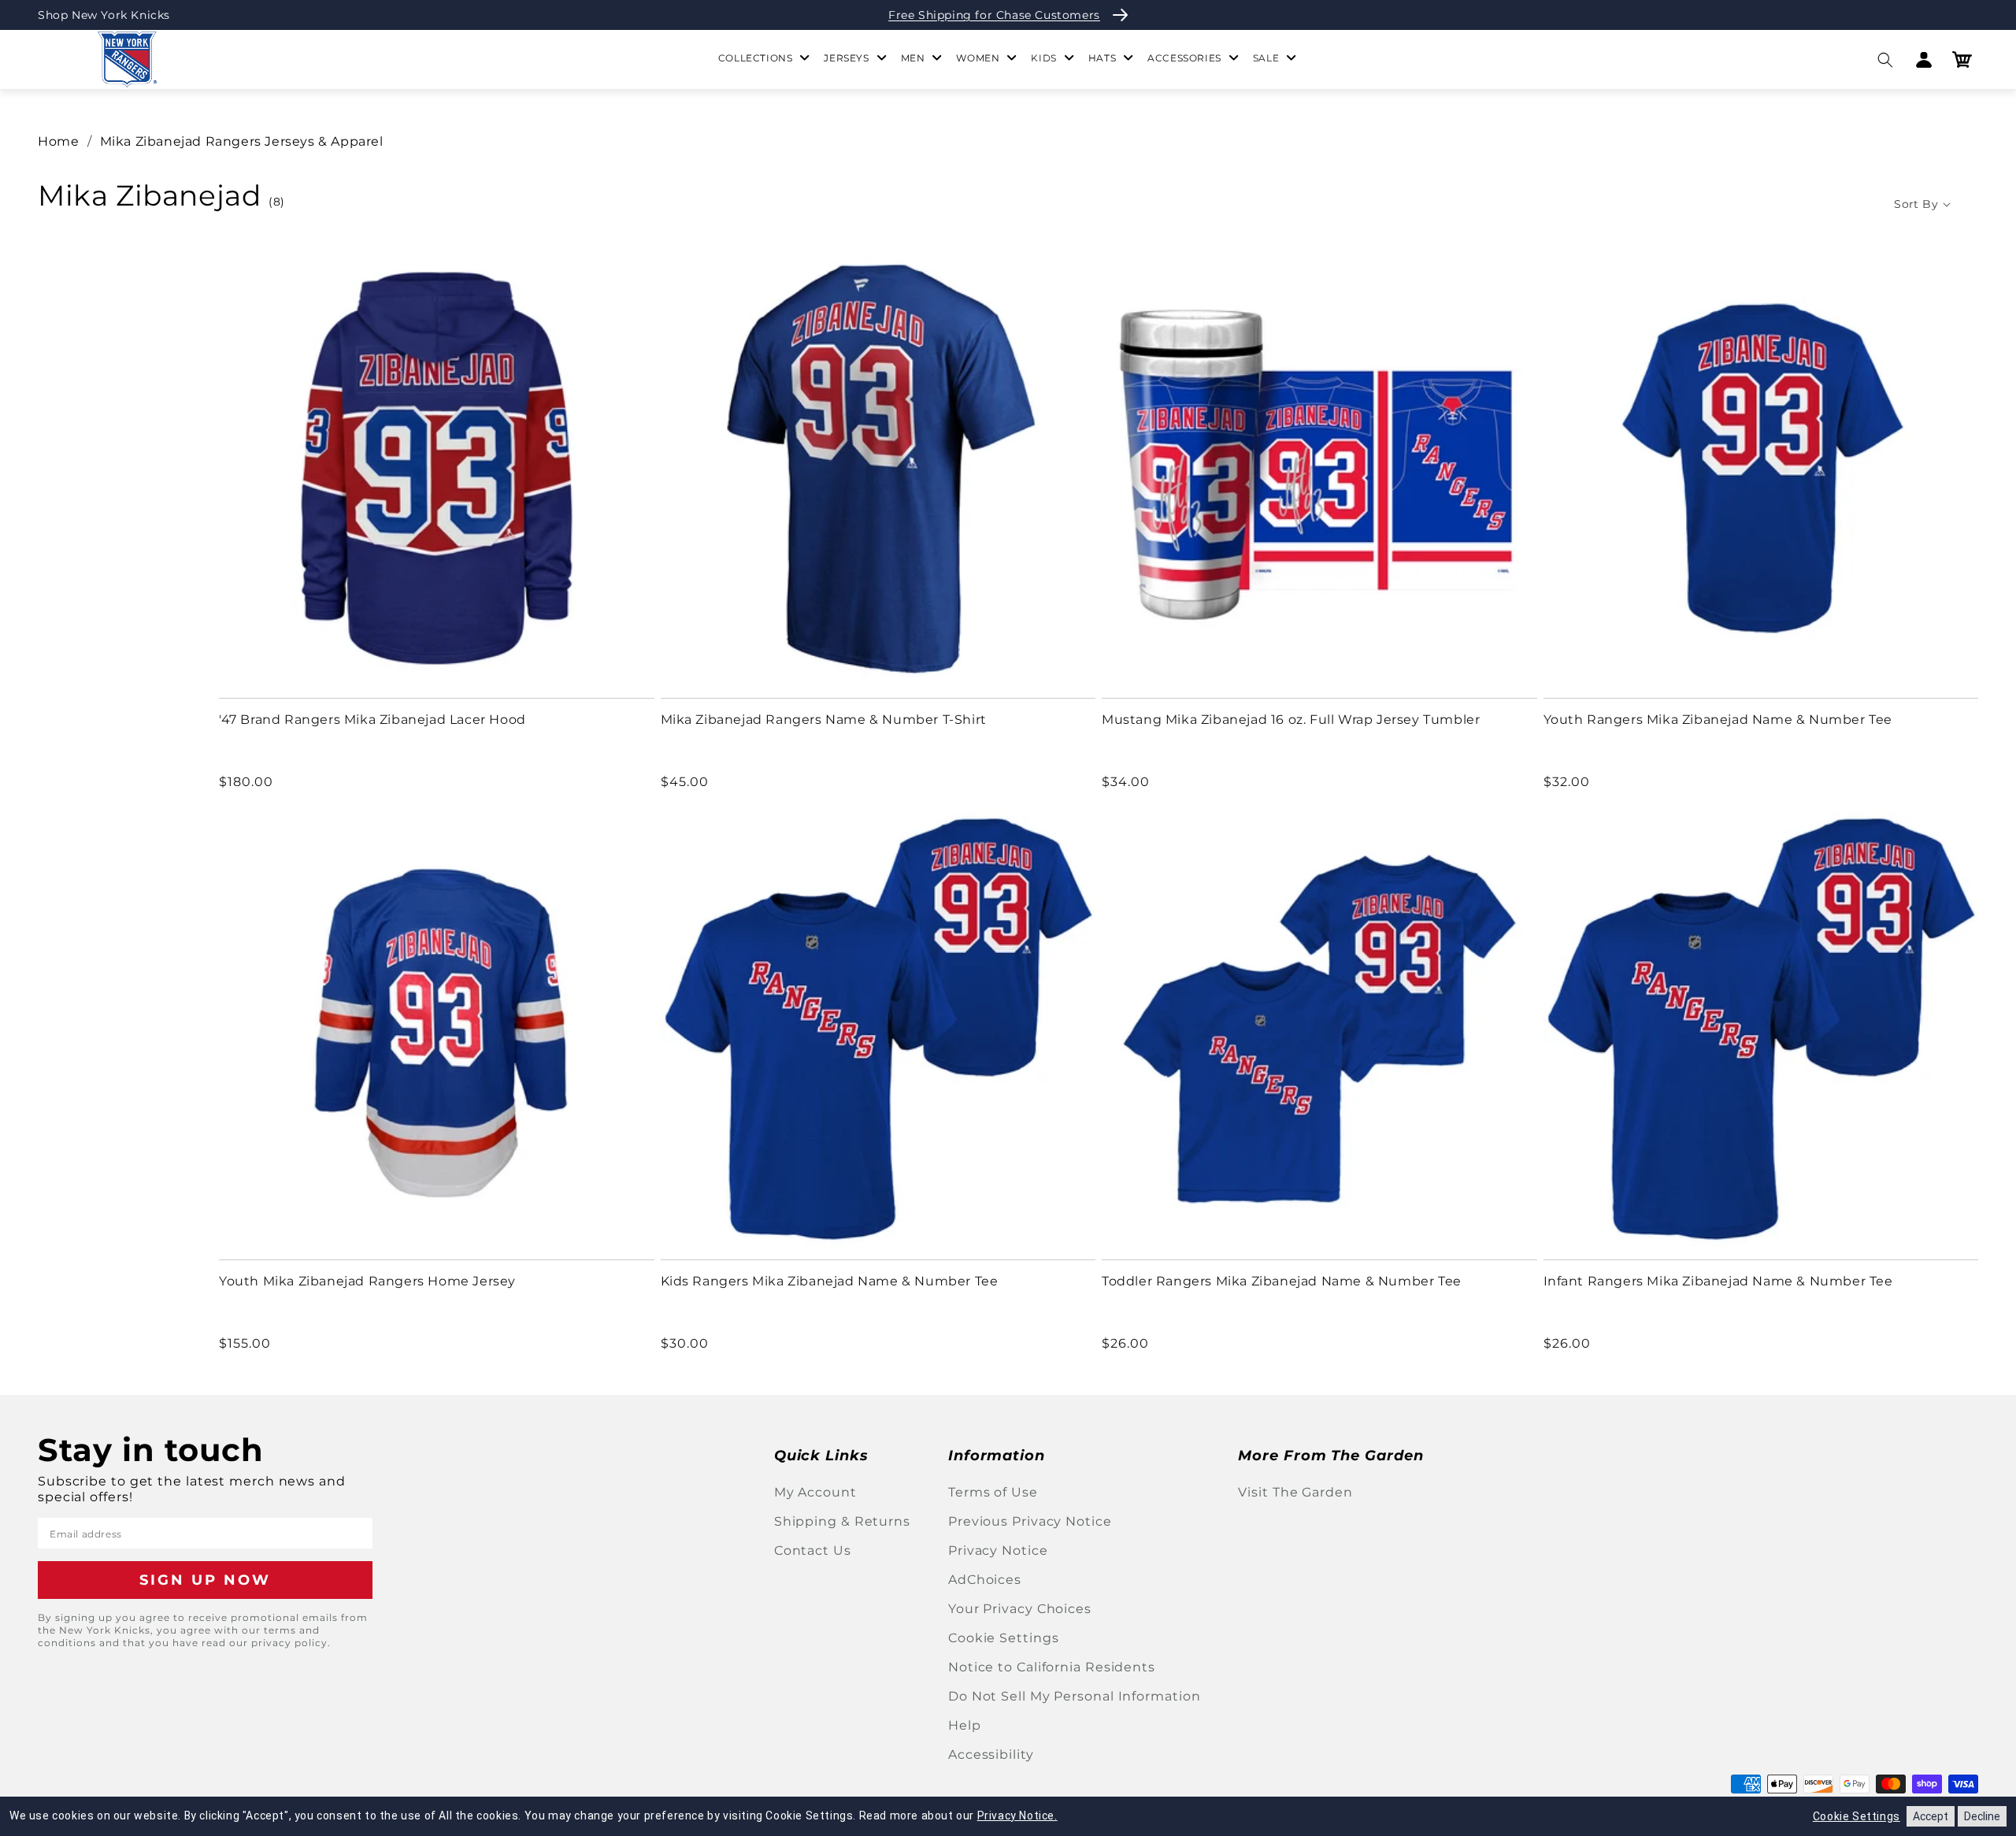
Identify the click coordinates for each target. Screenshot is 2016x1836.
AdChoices (985, 1580)
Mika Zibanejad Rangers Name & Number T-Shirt (824, 720)
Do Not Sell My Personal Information (1075, 1696)
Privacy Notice (998, 1550)
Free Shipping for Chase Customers (994, 15)
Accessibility (991, 1754)
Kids (1043, 58)
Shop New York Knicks (104, 15)
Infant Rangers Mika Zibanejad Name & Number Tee (1718, 1281)
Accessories (1184, 58)
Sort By (1916, 204)
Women (978, 58)
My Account (815, 1492)
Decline (1982, 1816)
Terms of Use (993, 1492)
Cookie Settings (1004, 1638)
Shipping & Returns (842, 1521)
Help (965, 1725)
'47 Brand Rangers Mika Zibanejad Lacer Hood (372, 720)
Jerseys (846, 58)
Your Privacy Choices (1020, 1609)
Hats (1102, 58)
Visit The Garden (1295, 1492)
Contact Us (813, 1550)
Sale (1266, 58)
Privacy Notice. (1017, 1816)
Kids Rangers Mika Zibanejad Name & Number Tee (830, 1281)
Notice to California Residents (1052, 1667)
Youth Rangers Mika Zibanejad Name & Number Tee (1718, 720)
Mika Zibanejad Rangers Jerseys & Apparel (242, 141)
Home (58, 141)
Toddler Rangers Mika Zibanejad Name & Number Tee (1282, 1281)
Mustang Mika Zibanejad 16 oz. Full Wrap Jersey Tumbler (1291, 720)
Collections (756, 58)
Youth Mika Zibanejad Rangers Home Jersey (367, 1281)
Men (913, 58)
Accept (1931, 1816)
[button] (1885, 59)
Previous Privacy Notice (1030, 1521)
